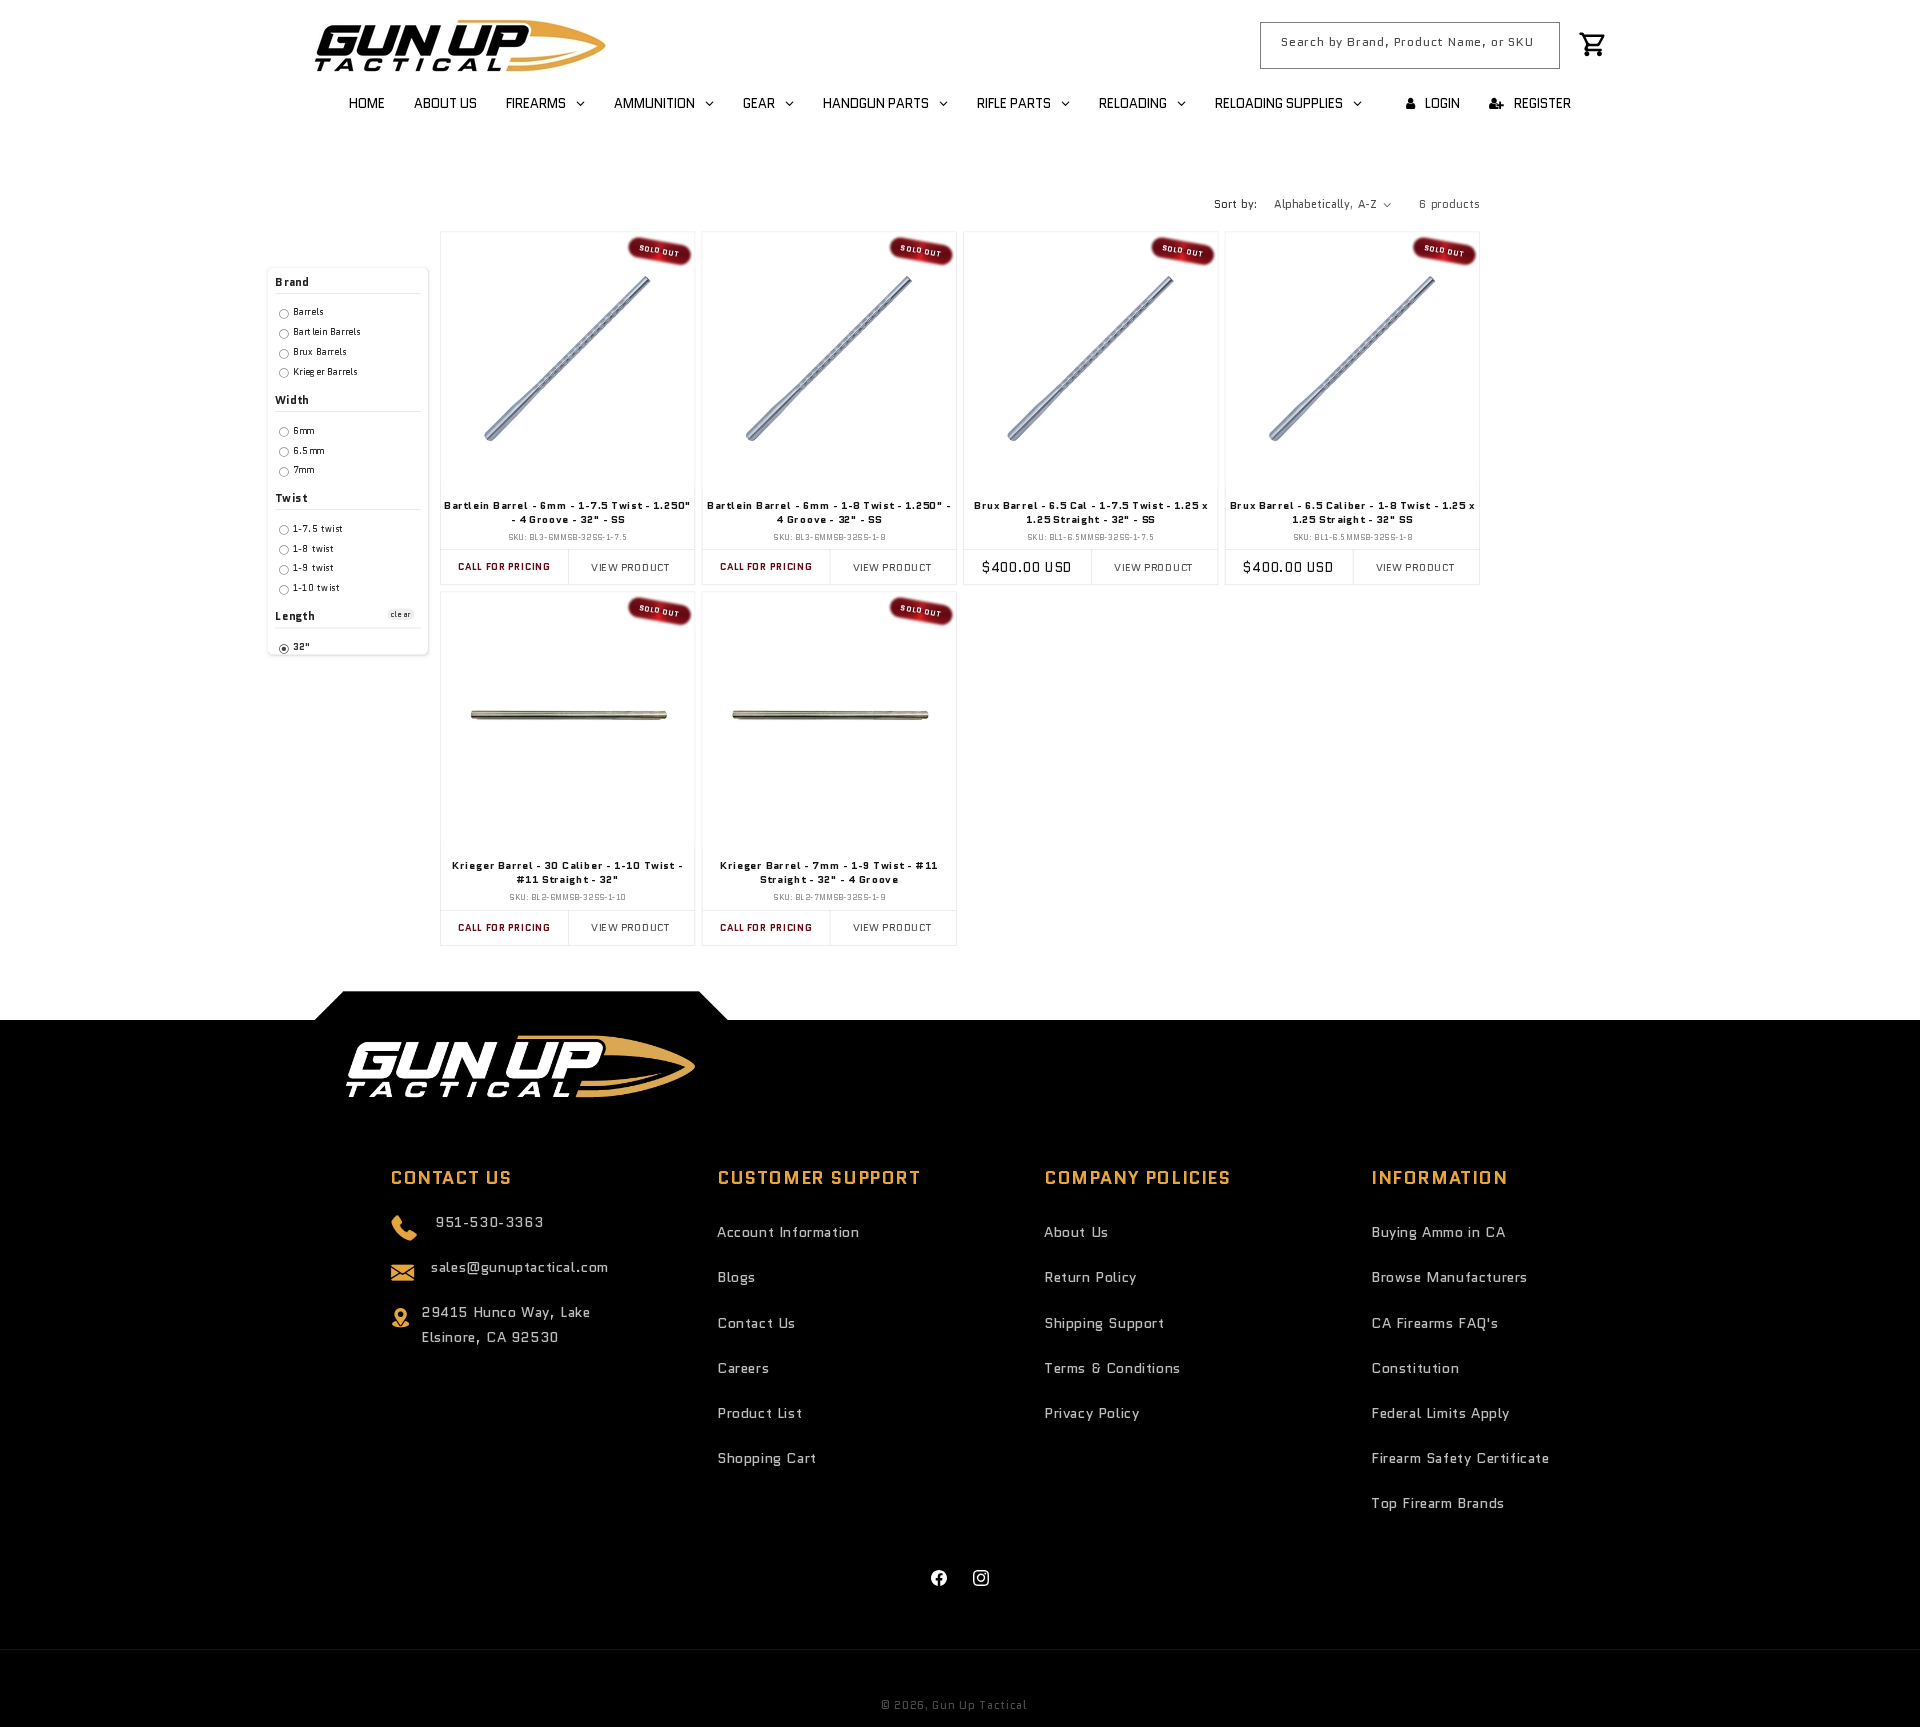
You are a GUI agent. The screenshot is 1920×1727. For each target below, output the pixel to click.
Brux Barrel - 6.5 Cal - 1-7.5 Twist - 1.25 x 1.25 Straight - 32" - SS (1091, 513)
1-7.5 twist (317, 528)
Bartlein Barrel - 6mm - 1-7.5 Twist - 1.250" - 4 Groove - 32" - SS (568, 513)
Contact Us (756, 1323)
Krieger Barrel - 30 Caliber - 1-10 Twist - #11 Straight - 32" (567, 873)
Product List (759, 1413)
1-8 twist (312, 548)
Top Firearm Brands (1438, 1503)
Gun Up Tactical (979, 1705)
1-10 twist (315, 588)
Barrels (307, 312)
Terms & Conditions (1112, 1368)
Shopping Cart (767, 1458)
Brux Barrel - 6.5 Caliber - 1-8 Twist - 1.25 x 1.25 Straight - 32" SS (1352, 513)
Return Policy (1090, 1277)
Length (294, 616)
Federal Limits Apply (1440, 1413)
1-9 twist (312, 568)
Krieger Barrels (324, 371)
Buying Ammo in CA (1438, 1232)
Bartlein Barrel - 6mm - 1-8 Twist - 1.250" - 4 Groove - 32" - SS (829, 513)
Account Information (788, 1232)
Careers (743, 1368)
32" (300, 646)
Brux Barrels (318, 352)
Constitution (1415, 1368)
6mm (302, 430)
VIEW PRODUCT (631, 566)
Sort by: (1236, 204)
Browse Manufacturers (1449, 1277)
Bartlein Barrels (325, 332)
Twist (291, 498)
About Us (1076, 1232)
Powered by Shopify (1090, 1705)
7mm (301, 470)
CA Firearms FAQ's (1434, 1323)
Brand (292, 282)
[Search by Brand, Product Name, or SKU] (1537, 45)
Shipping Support (1104, 1323)
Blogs (736, 1277)
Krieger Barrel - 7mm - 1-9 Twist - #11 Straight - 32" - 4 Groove (829, 873)
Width (292, 400)
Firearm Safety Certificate (1460, 1458)
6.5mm (307, 450)
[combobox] (1410, 45)
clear (401, 614)
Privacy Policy (1091, 1413)
